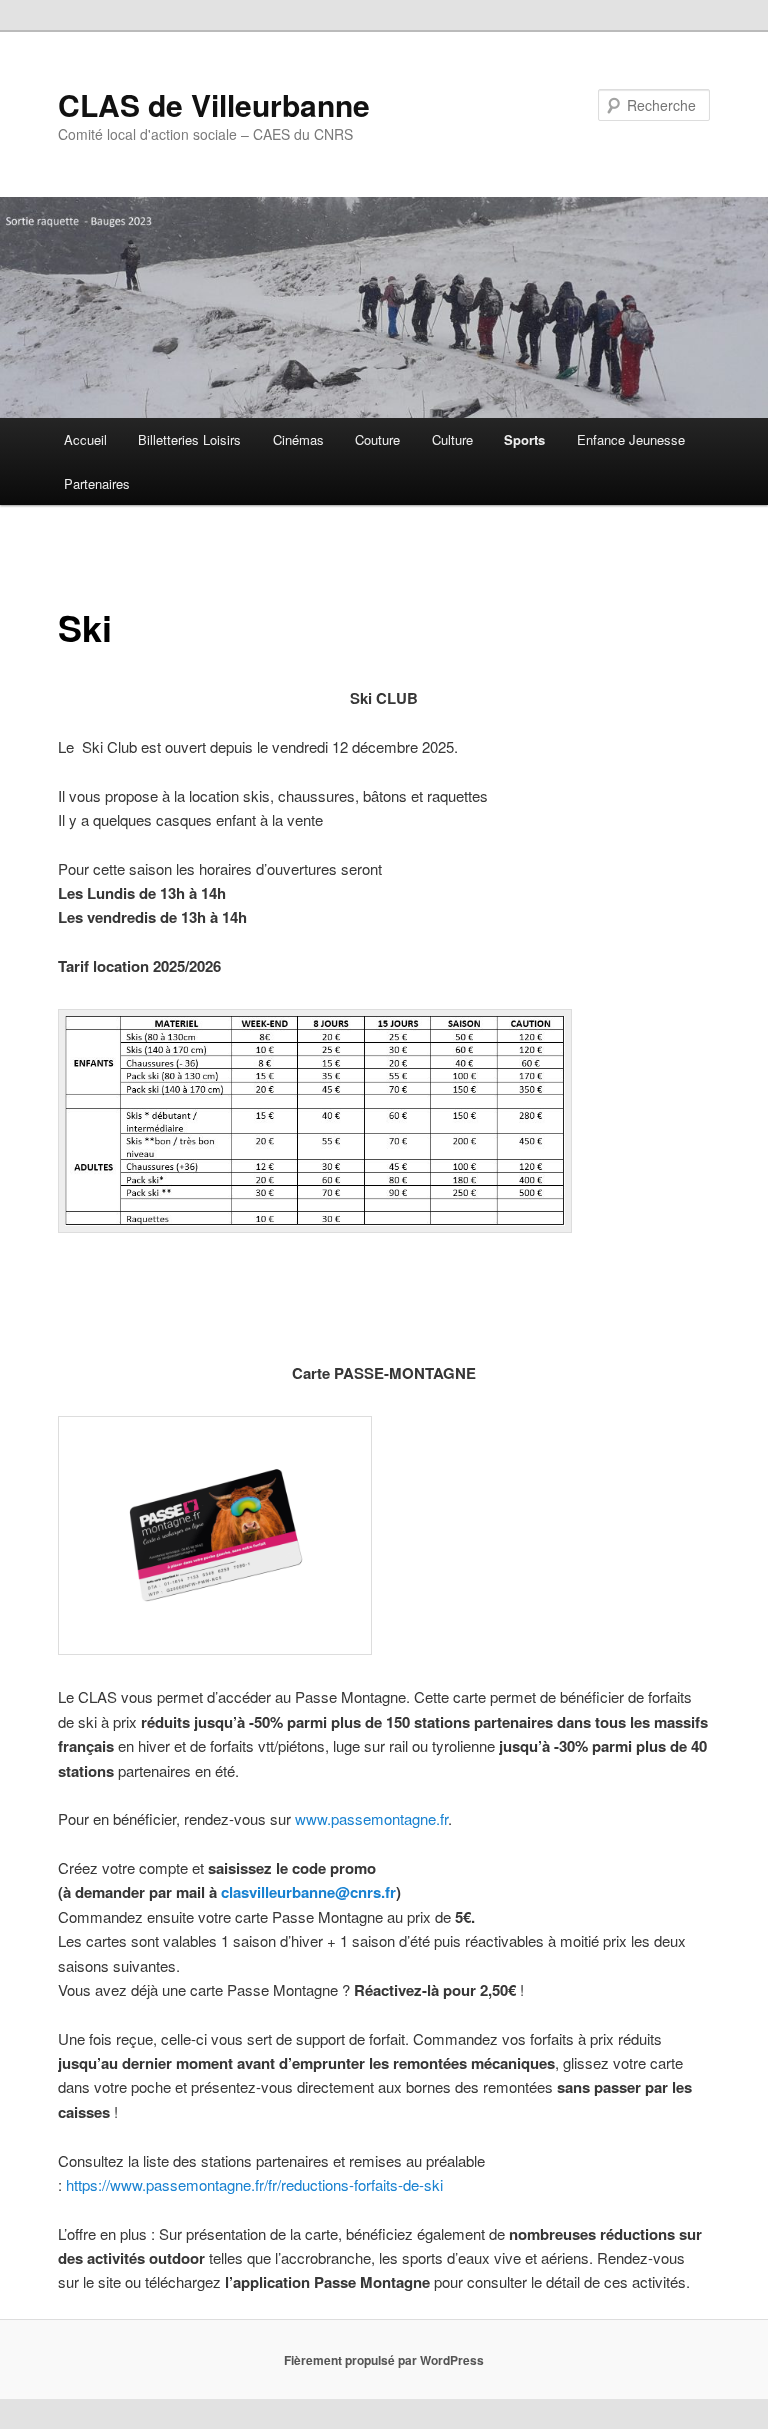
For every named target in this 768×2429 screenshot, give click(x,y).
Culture (452, 439)
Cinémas (298, 439)
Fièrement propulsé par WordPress (384, 2360)
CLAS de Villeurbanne (214, 104)
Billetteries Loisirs (189, 439)
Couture (377, 439)
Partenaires (97, 483)
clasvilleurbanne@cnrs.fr (308, 1892)
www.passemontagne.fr (371, 1818)
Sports (524, 439)
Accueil (85, 439)
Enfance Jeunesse (631, 439)
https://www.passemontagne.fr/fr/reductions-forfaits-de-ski (254, 2184)
